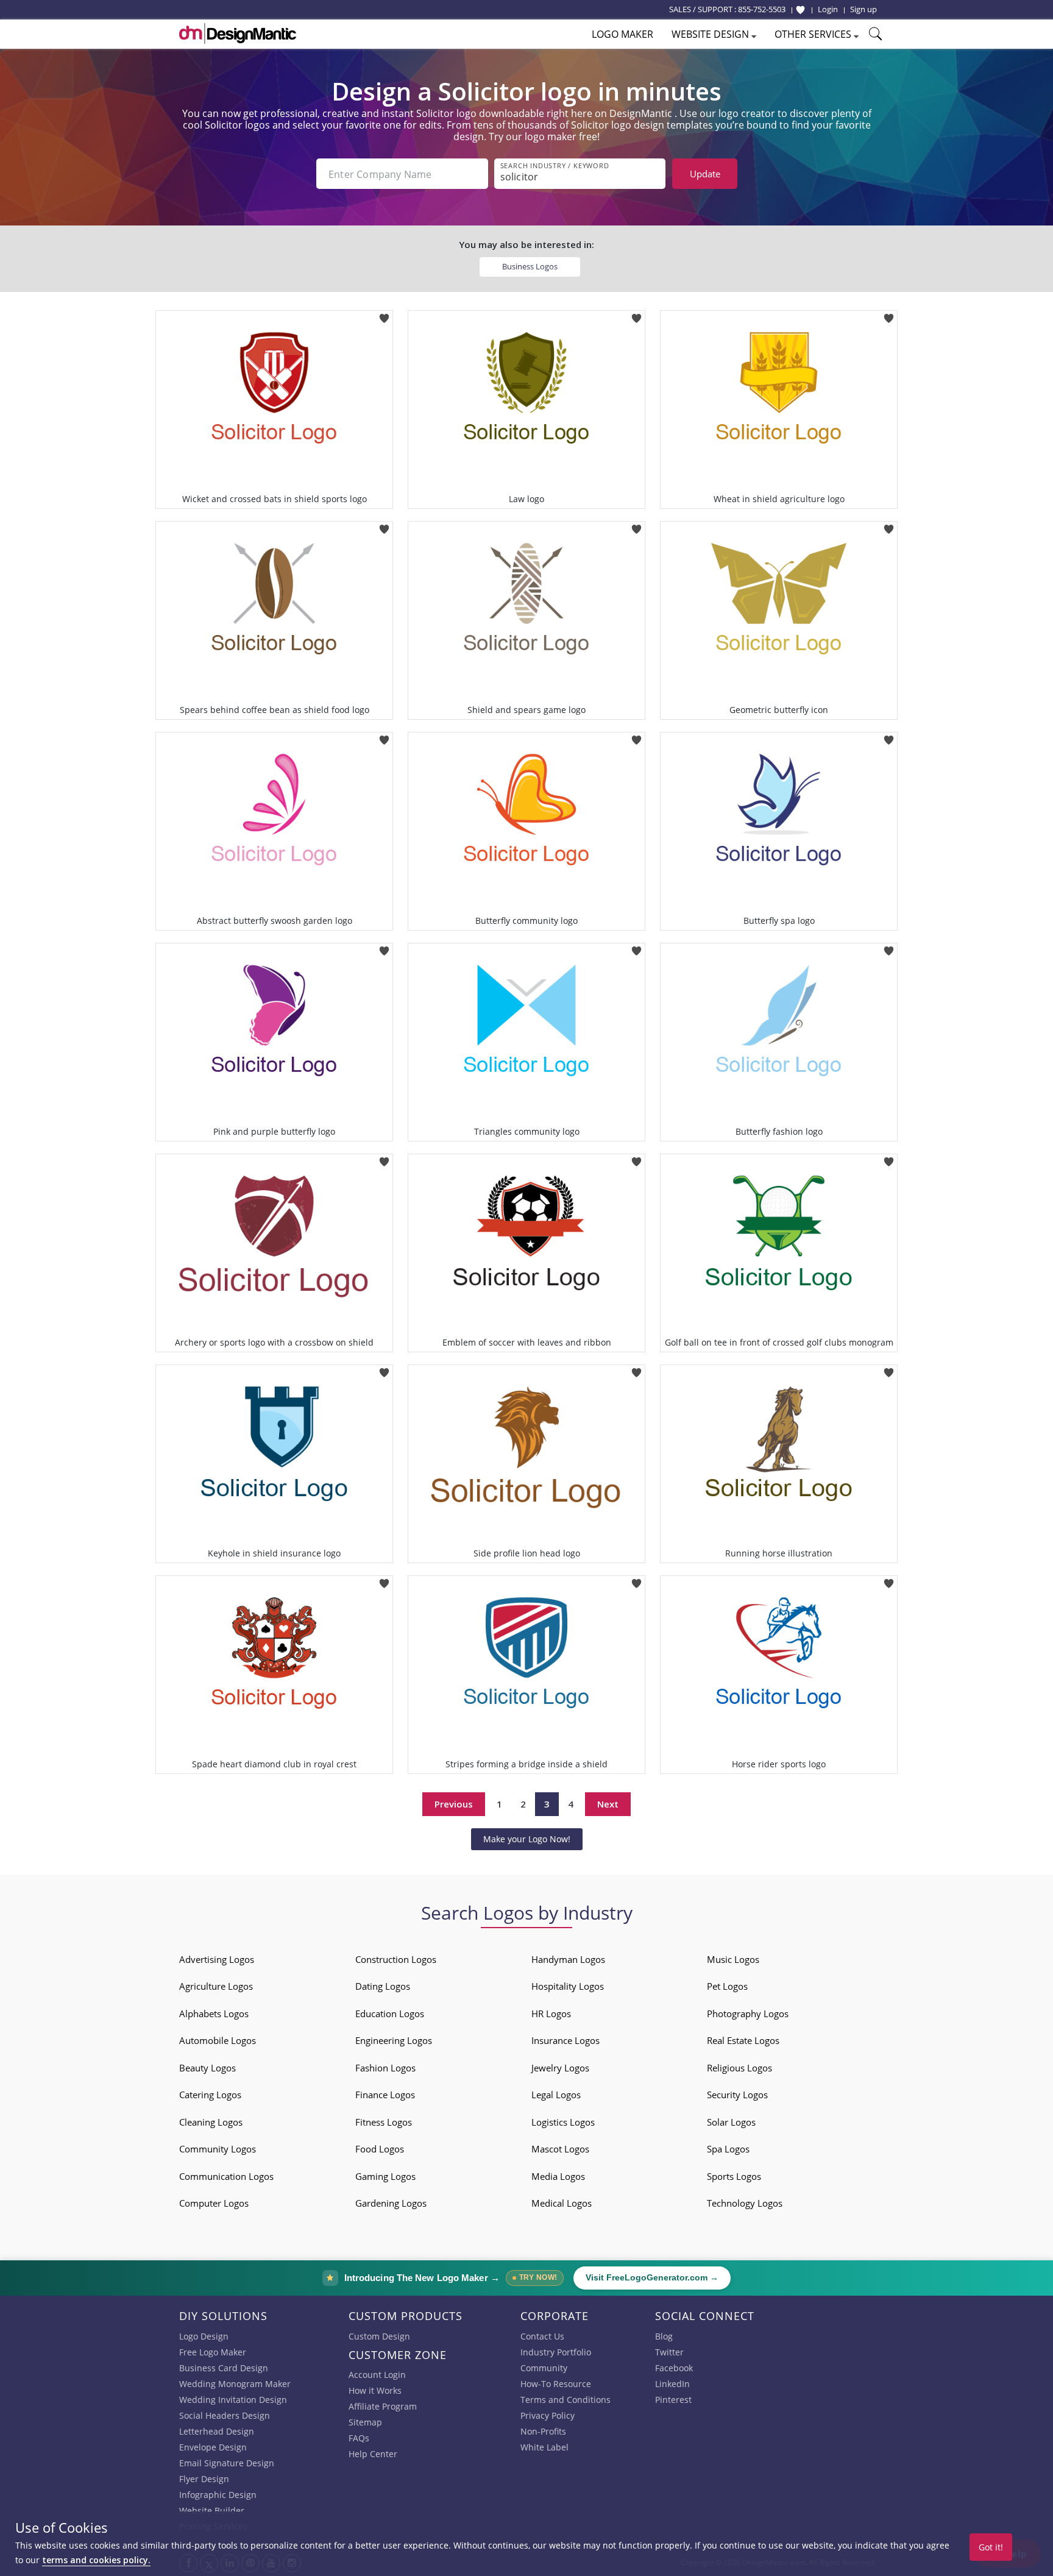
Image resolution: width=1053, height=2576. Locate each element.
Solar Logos (731, 2122)
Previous (454, 1804)
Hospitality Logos (568, 1986)
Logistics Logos (563, 2122)
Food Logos (380, 2149)
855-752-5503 (762, 9)
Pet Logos (727, 1986)
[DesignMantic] (238, 34)
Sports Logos (734, 2176)
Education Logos (390, 2014)
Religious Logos (739, 2068)
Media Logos (558, 2176)
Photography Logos (748, 2014)
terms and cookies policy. (96, 2560)
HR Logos (551, 2014)
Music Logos (733, 1959)
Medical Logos (562, 2203)
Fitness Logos (384, 2122)
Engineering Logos (394, 2040)
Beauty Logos (207, 2068)
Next (608, 1804)
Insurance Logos (565, 2040)
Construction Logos (396, 1959)
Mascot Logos (560, 2149)
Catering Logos (210, 2095)
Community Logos (218, 2149)
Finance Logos (385, 2095)
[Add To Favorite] (384, 314)
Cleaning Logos (211, 2122)
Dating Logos (383, 1986)
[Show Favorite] (800, 10)
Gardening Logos (391, 2203)
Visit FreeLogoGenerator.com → (652, 2278)
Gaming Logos (385, 2176)
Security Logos (737, 2095)
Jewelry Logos (560, 2068)
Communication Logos (226, 2176)
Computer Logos (214, 2203)
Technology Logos (745, 2203)
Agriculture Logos (216, 1986)
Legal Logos (556, 2095)
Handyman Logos (568, 1959)
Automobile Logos (218, 2040)
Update (705, 174)
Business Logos (530, 266)
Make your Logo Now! (527, 1839)
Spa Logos (728, 2149)
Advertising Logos (217, 1959)
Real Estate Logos (743, 2040)
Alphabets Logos (214, 2014)
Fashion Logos (385, 2068)
